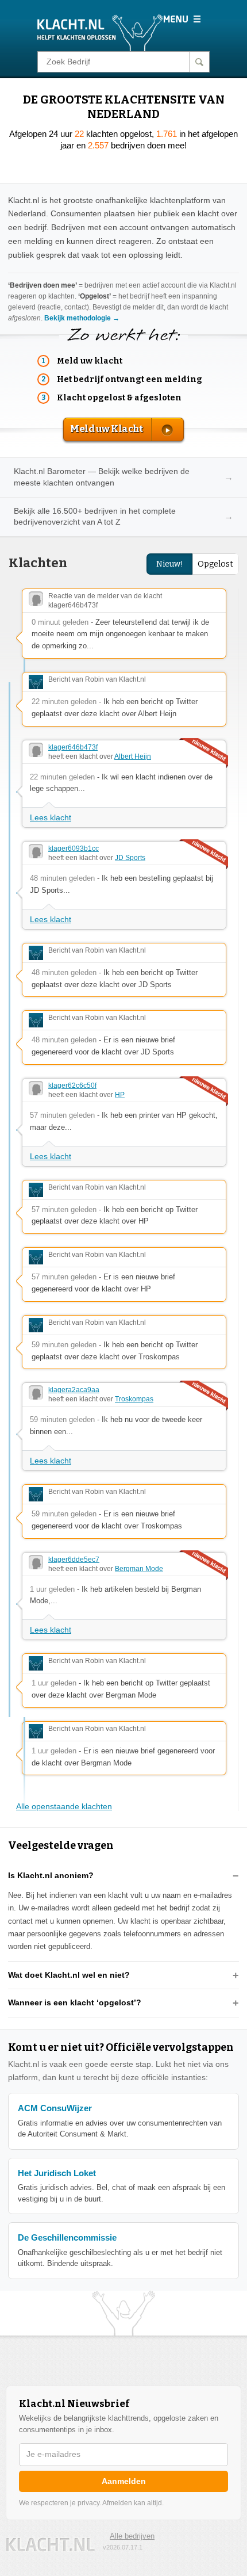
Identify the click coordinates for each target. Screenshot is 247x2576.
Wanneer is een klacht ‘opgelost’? (75, 2002)
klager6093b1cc (74, 849)
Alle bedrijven (132, 2536)
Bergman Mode (139, 1569)
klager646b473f (73, 747)
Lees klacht (51, 817)
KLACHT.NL (51, 2545)
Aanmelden (124, 2481)
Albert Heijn (133, 756)
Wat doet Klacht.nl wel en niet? (69, 1975)
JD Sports (130, 858)
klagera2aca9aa (74, 1390)
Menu (182, 19)
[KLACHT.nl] (100, 32)
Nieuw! (170, 564)
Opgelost (215, 564)
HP (120, 1095)
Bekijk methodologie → (82, 318)
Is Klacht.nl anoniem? (51, 1875)
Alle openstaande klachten (64, 1806)
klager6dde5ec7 (74, 1560)
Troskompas (134, 1399)
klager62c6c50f (72, 1086)
